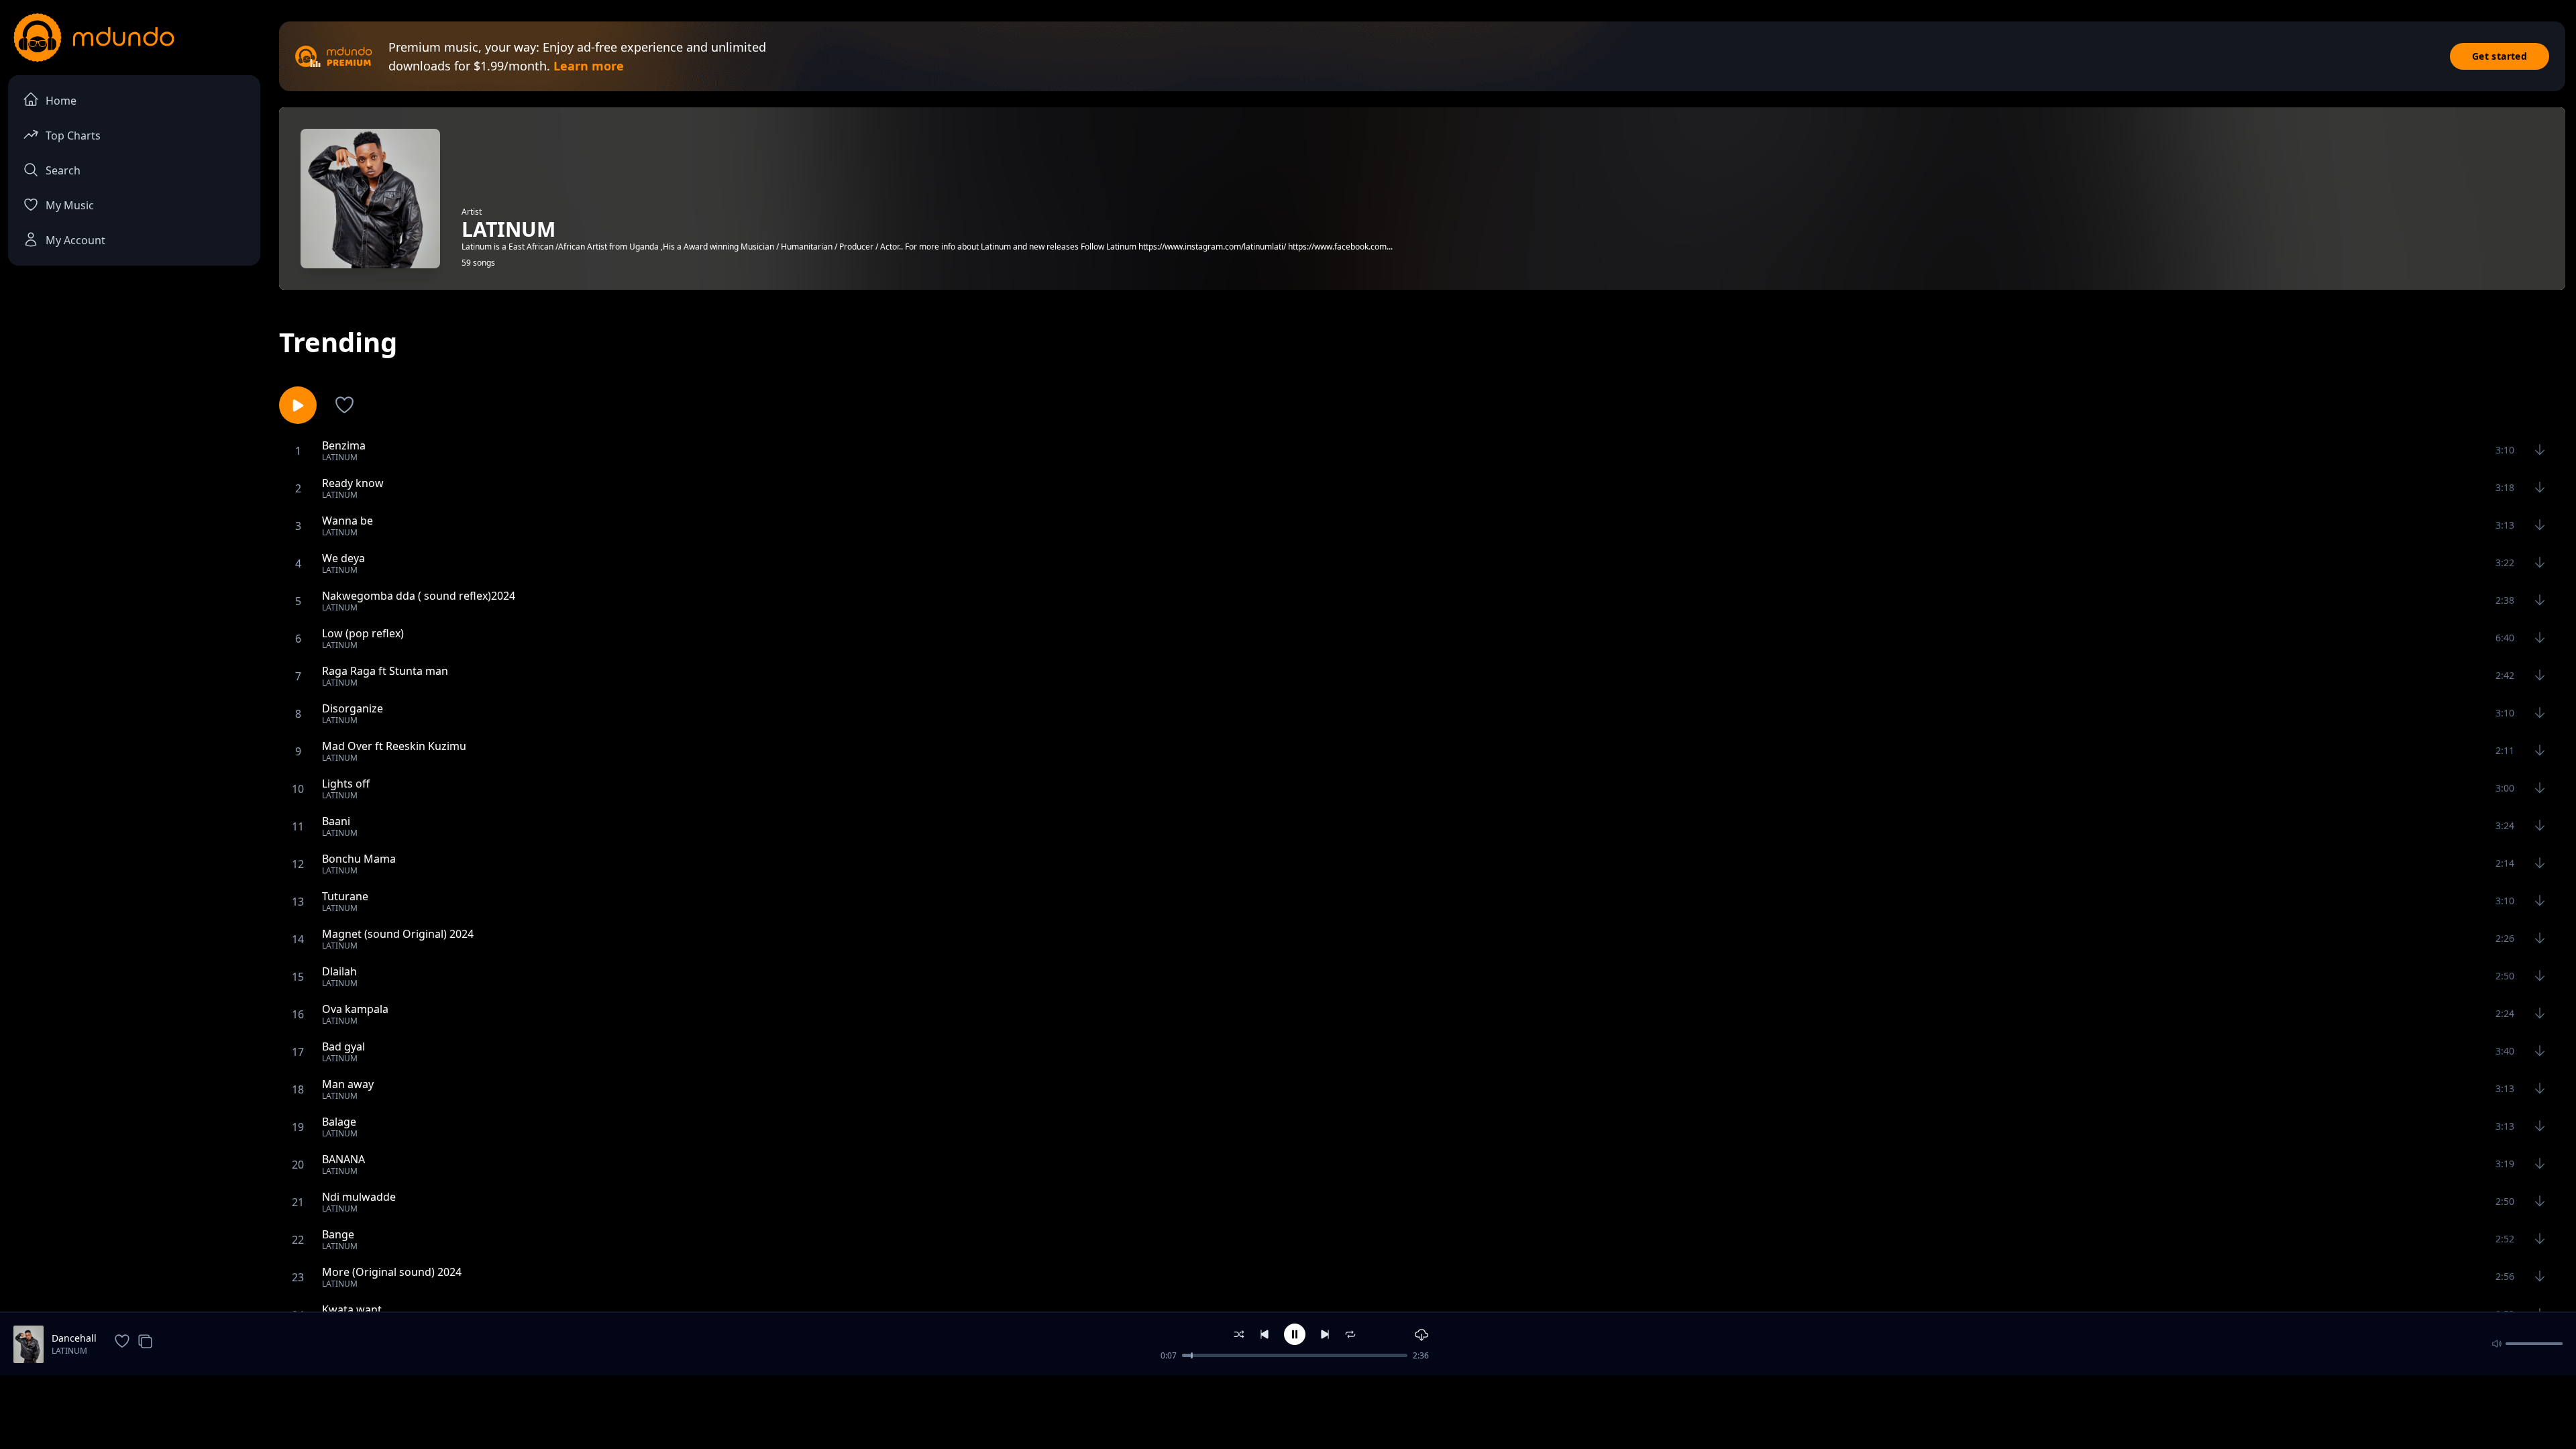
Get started (2500, 56)
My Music (70, 205)
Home (61, 101)
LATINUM (69, 1351)
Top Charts (73, 136)
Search (63, 170)
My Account (75, 240)
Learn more (589, 66)
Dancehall (74, 1338)
